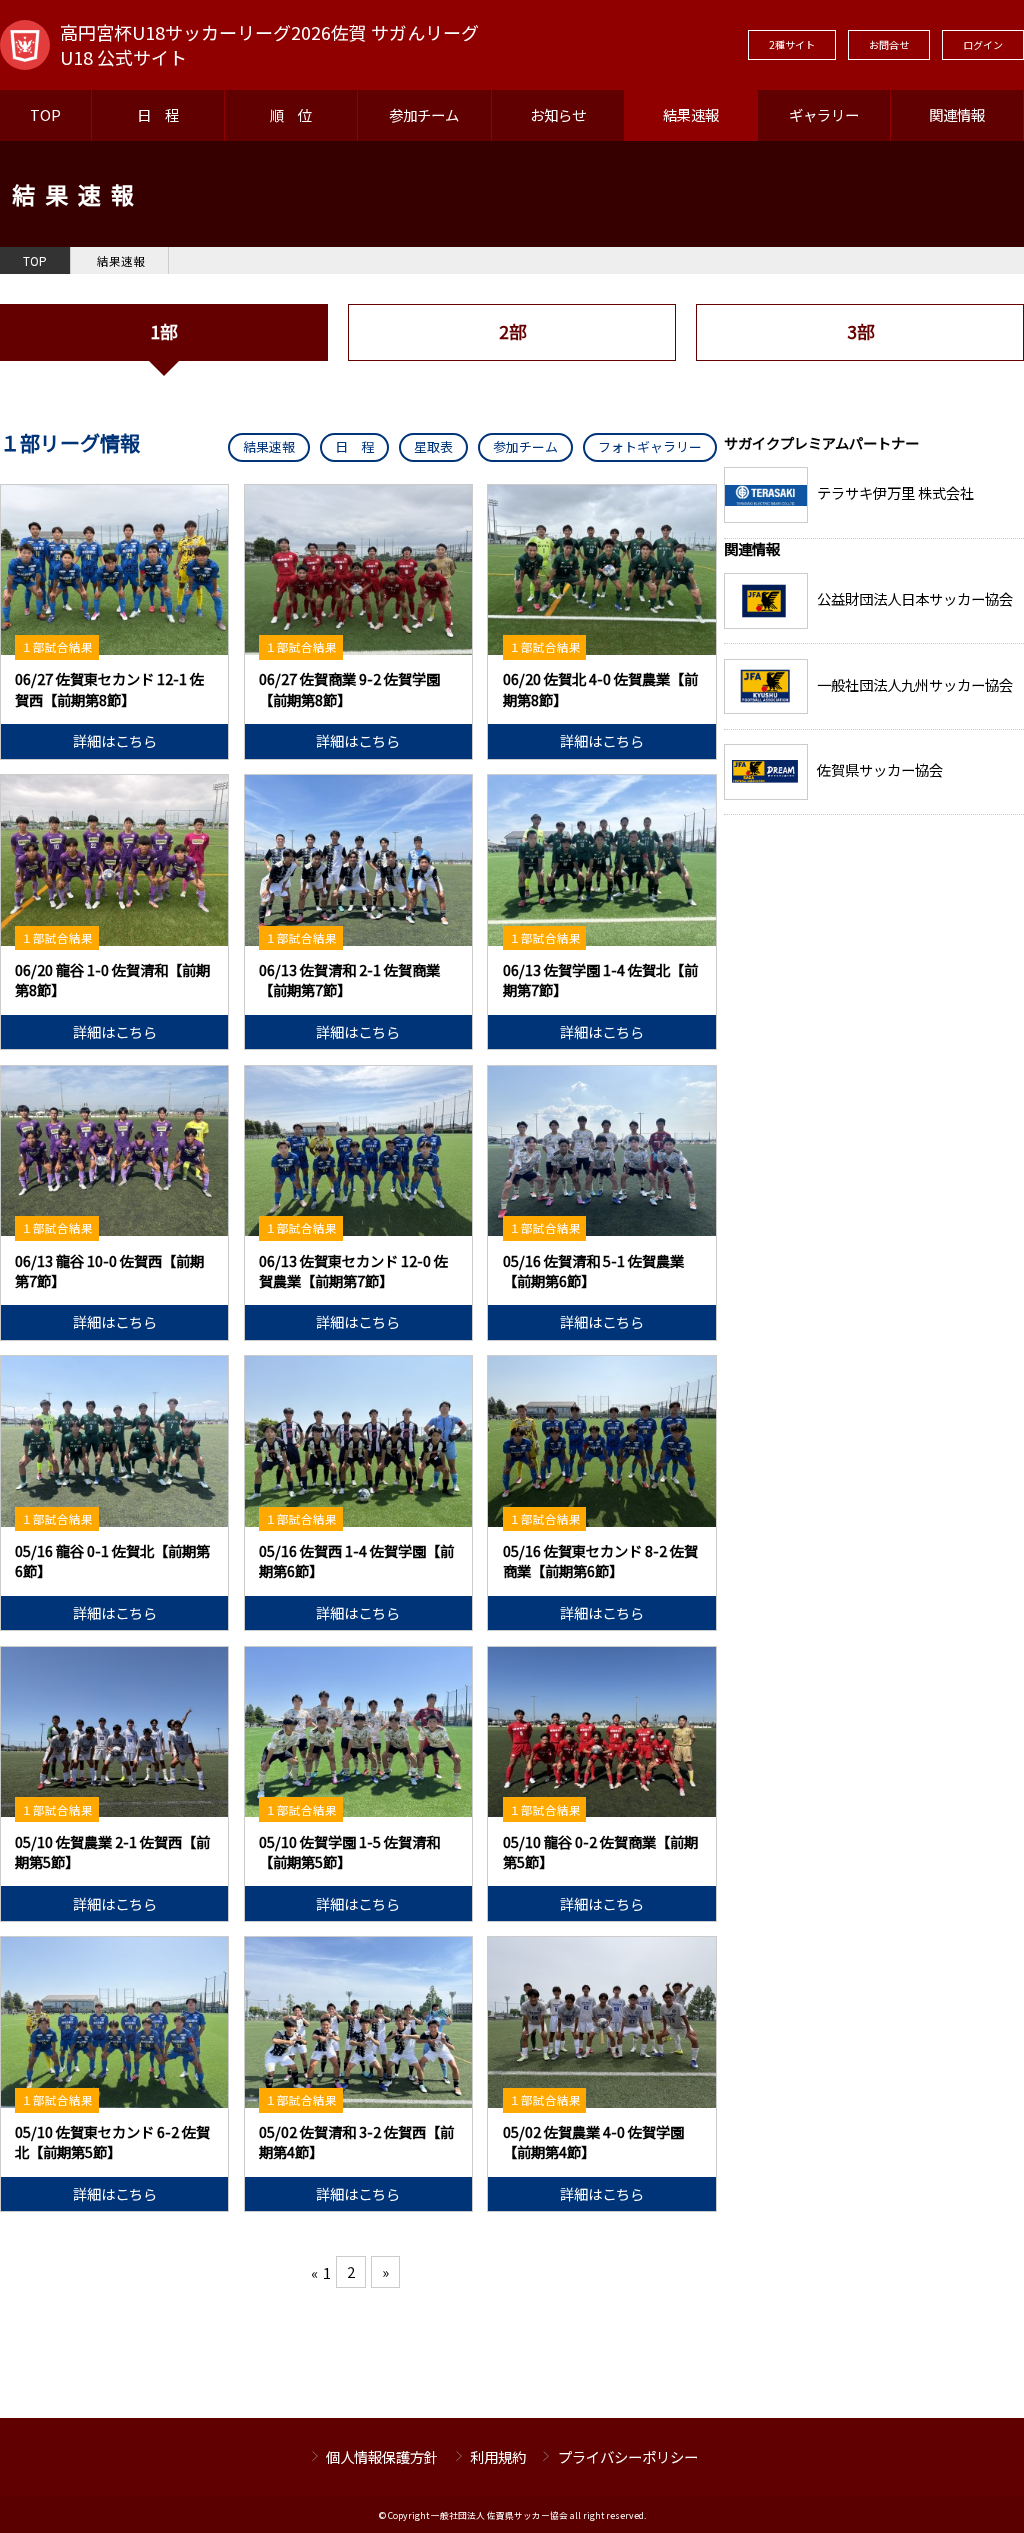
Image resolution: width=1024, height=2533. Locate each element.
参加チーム (424, 114)
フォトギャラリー (650, 446)
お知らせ (558, 114)
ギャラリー (824, 114)
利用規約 (498, 2456)
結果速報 (691, 114)
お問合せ (889, 44)
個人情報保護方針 (382, 2456)
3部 (860, 331)
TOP (45, 114)
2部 (512, 331)
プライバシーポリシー (628, 2456)
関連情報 (957, 114)
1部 (163, 331)
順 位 (291, 114)
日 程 (158, 114)
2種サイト (792, 44)
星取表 (433, 446)
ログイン (983, 44)
